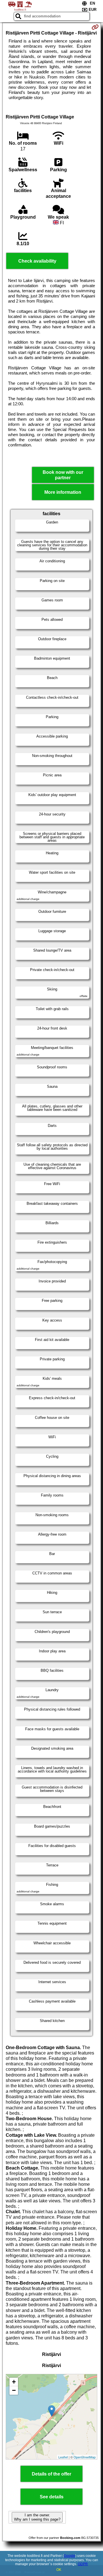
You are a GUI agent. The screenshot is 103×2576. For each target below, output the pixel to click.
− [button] (14, 2390)
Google (70, 2556)
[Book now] (95, 27)
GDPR (83, 2564)
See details (52, 2497)
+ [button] (14, 2382)
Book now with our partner (63, 475)
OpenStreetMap (85, 2457)
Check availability (37, 261)
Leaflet (63, 2457)
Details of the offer (51, 2474)
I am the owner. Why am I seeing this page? (37, 2517)
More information (63, 492)
